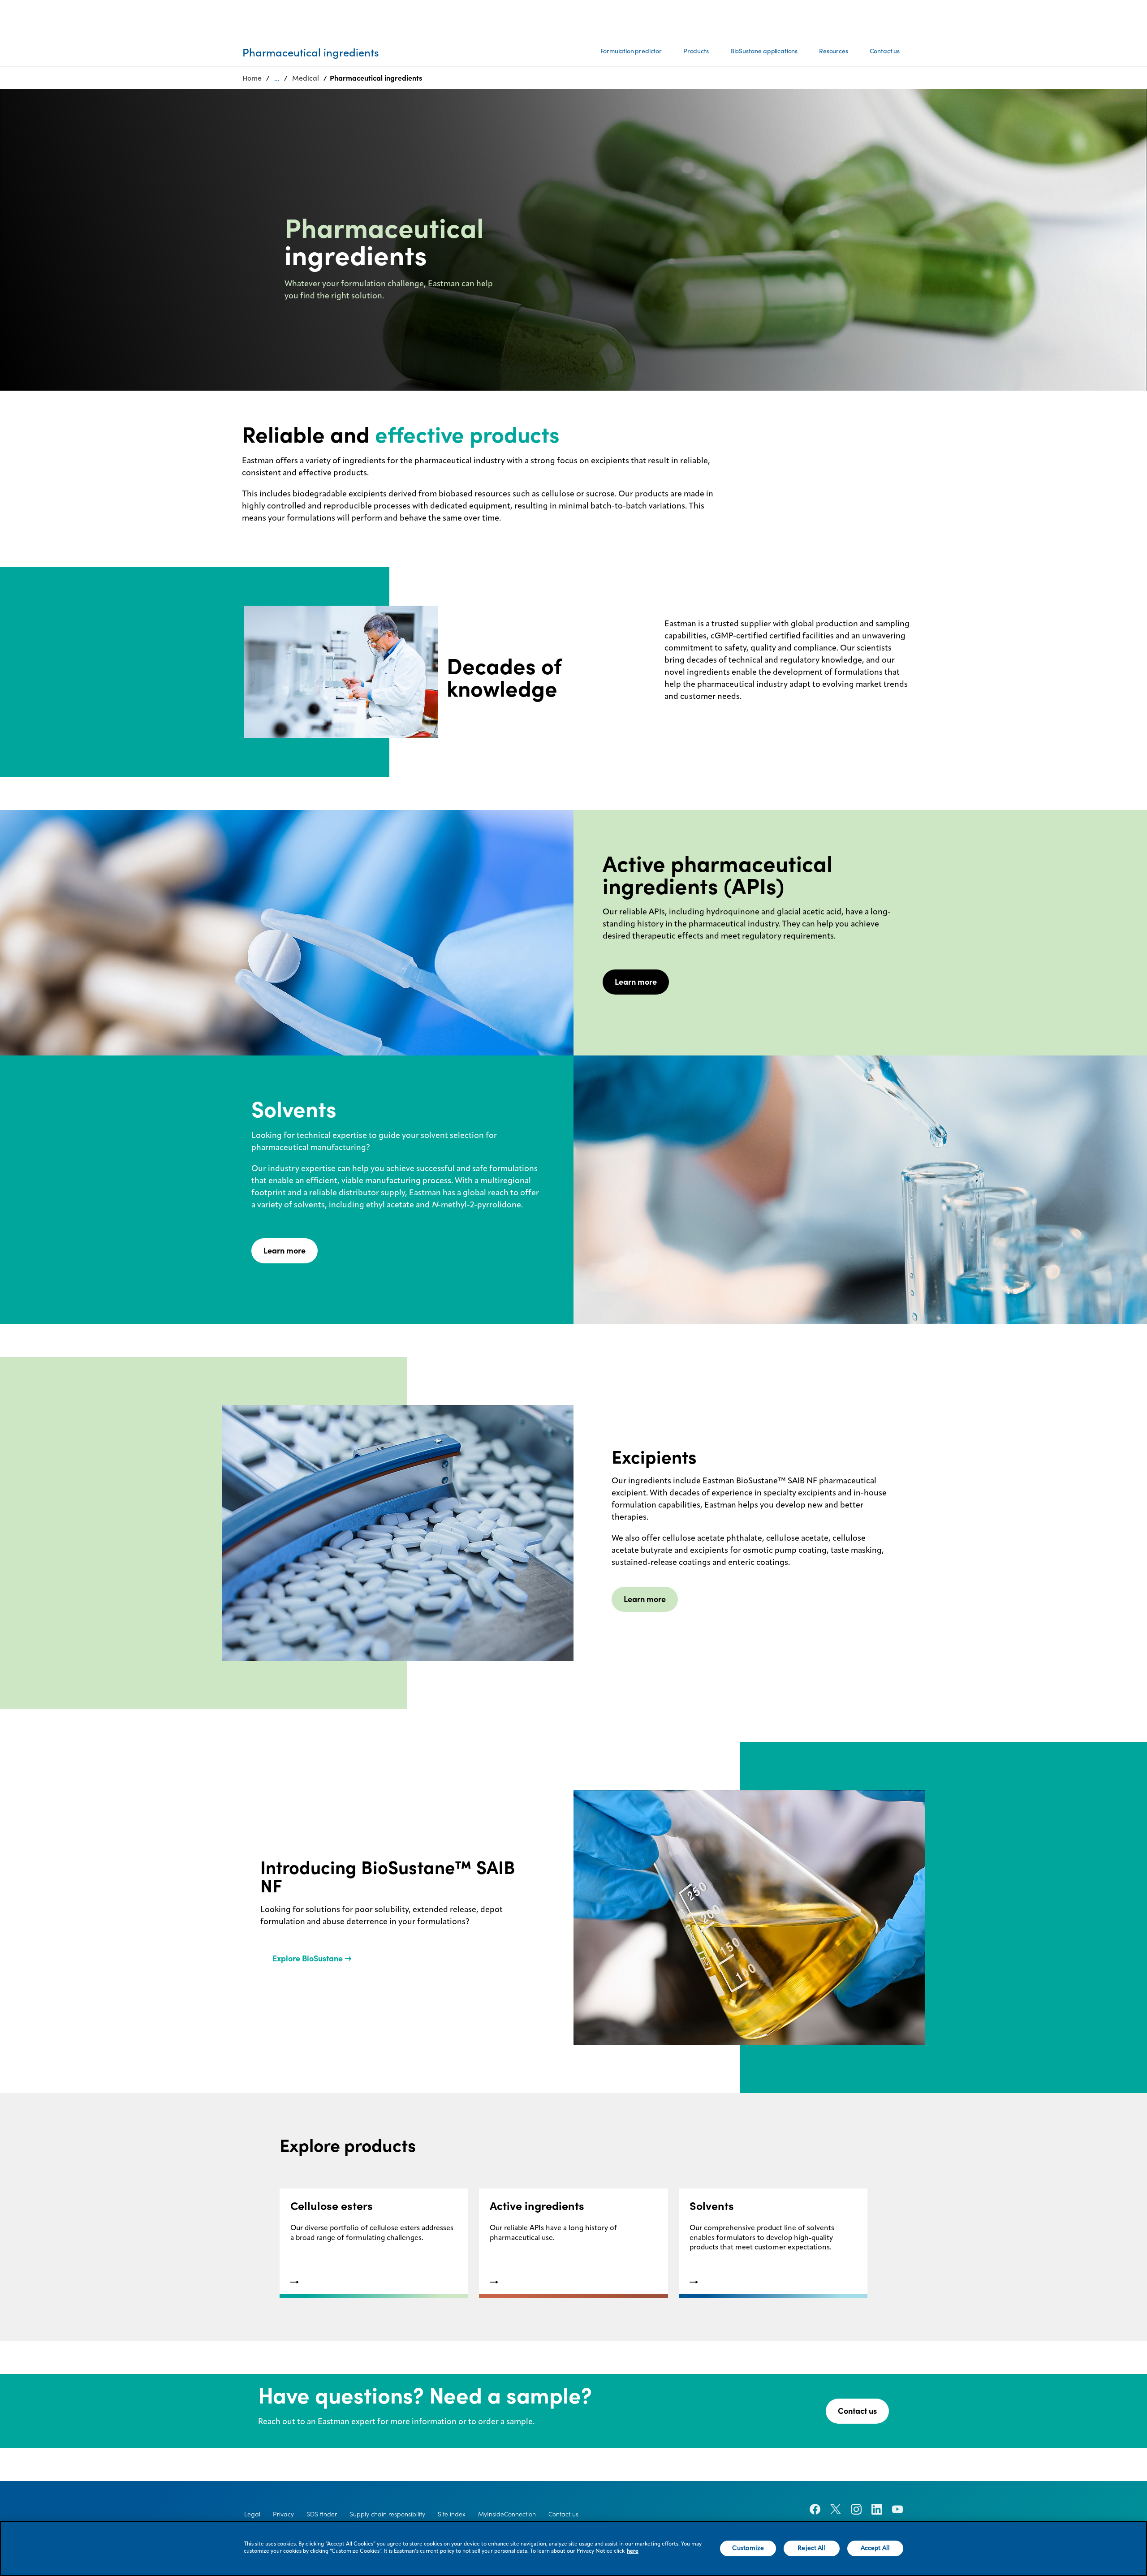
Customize (748, 2548)
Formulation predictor (631, 51)
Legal (252, 2514)
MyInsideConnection (507, 2514)
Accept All (875, 2548)
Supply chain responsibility (387, 2514)
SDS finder (322, 2514)
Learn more (636, 982)
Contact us (885, 51)
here (633, 2551)
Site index (452, 2514)
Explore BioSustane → (312, 1958)
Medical (306, 78)
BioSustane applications (764, 51)
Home (252, 78)
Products (696, 51)
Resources (834, 51)
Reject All (811, 2548)
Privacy (283, 2514)
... (277, 78)
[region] (573, 2548)
